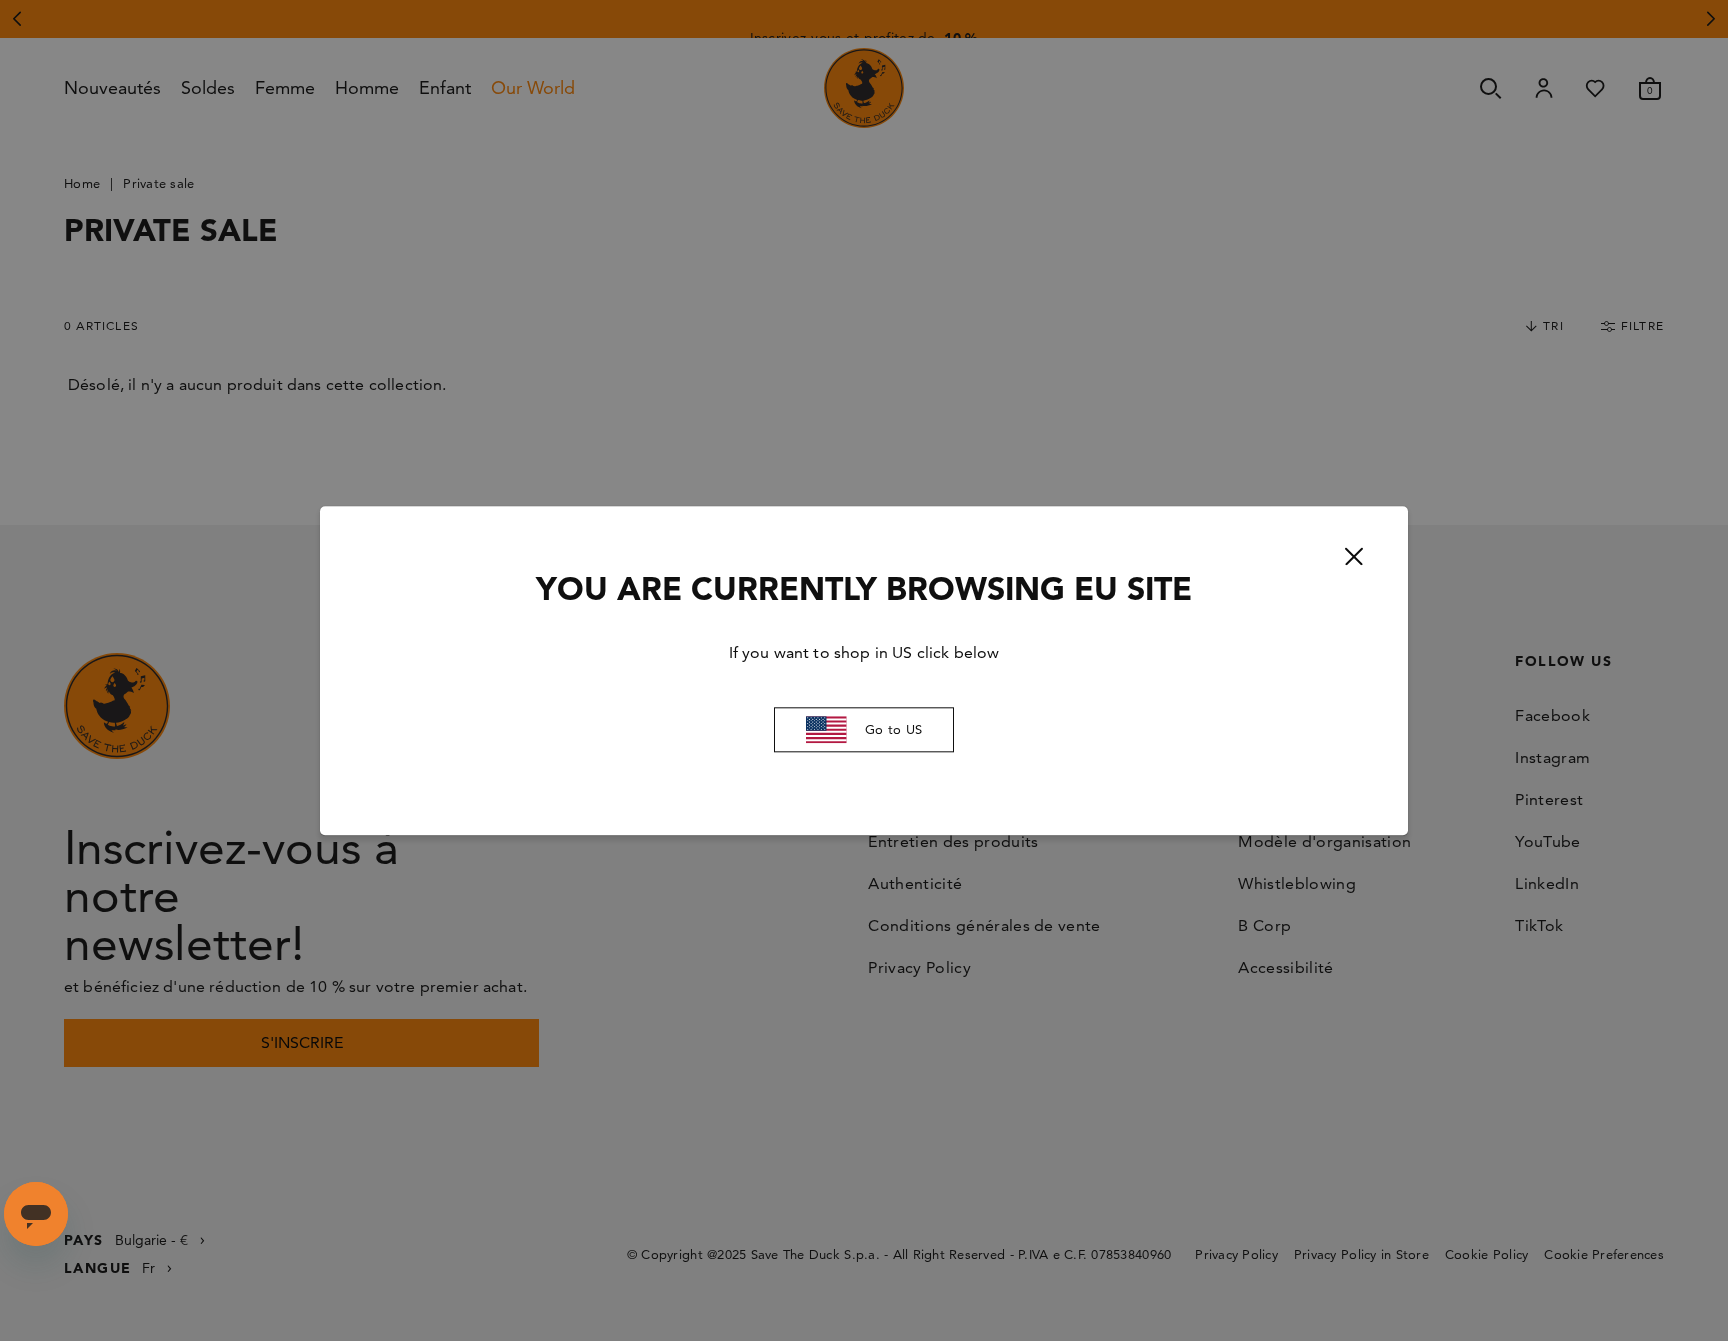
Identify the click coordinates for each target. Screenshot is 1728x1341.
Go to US (893, 730)
